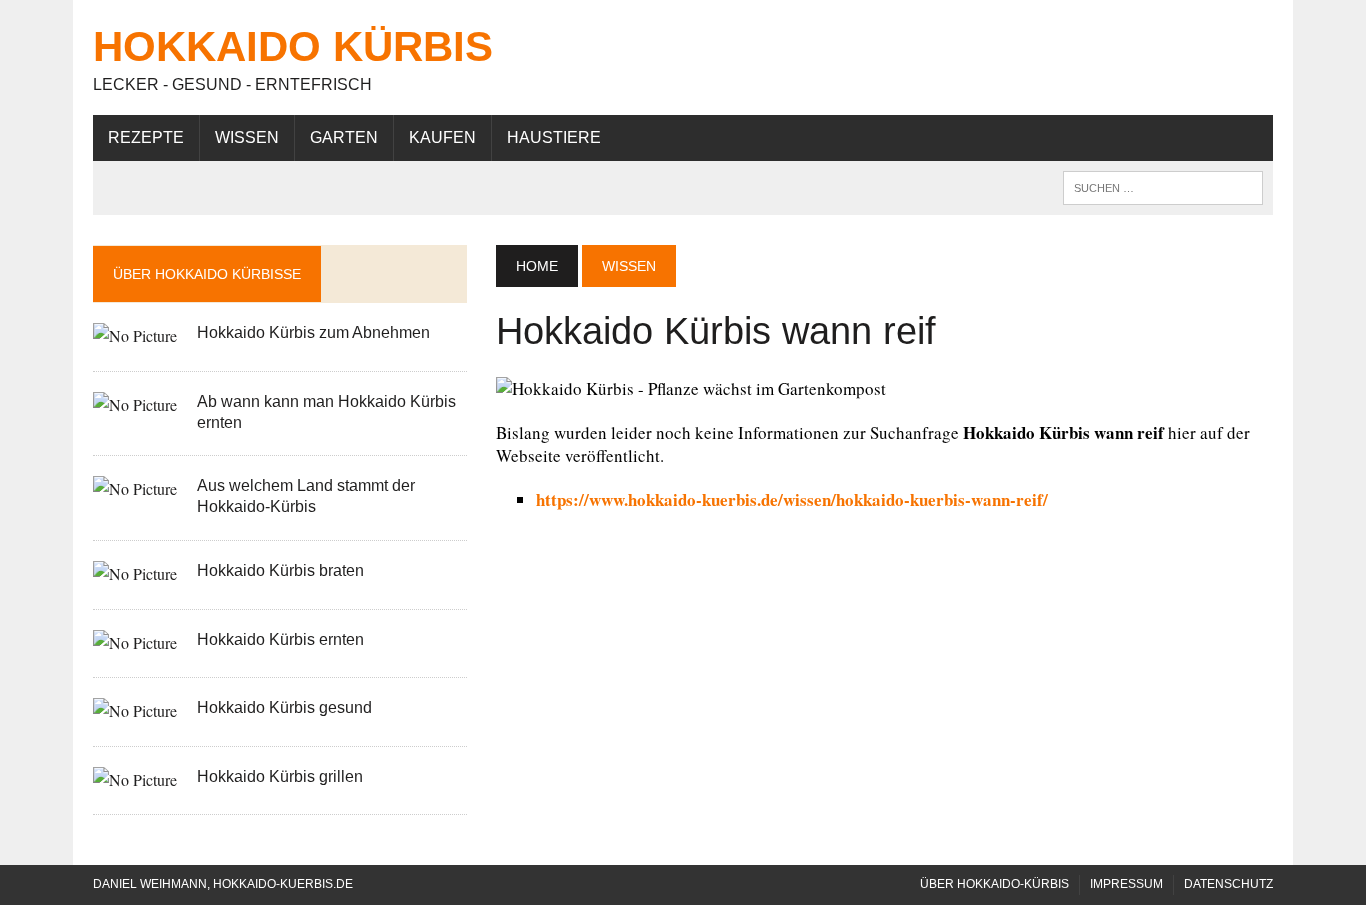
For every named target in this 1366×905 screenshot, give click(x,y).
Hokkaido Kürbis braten (280, 570)
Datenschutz (1228, 884)
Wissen (247, 137)
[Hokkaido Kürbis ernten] (135, 642)
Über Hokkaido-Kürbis (994, 884)
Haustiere (554, 137)
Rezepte (146, 137)
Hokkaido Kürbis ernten (280, 639)
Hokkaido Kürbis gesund (284, 707)
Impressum (1126, 884)
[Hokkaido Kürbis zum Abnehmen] (135, 335)
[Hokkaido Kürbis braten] (135, 573)
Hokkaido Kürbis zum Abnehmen (313, 332)
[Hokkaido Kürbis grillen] (135, 779)
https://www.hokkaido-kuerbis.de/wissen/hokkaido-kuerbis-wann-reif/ (792, 499)
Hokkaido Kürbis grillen (280, 776)
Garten (344, 137)
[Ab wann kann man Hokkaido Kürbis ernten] (135, 404)
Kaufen (442, 137)
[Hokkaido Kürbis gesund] (135, 710)
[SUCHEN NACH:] (1163, 186)
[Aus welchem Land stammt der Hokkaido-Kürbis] (135, 488)
